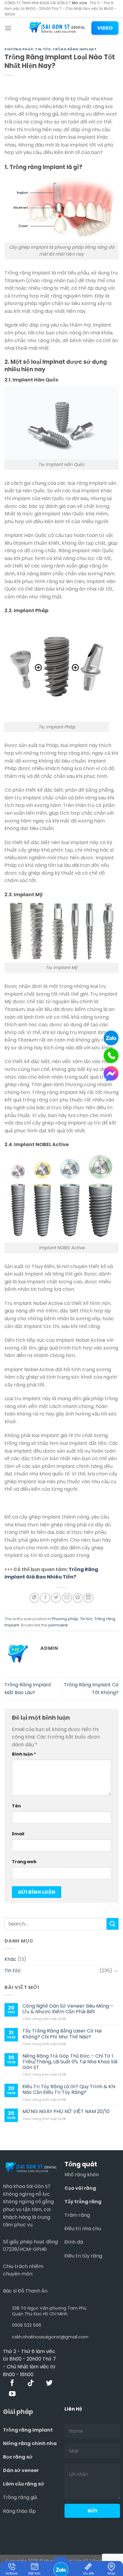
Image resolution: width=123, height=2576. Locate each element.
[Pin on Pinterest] (78, 1598)
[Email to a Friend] (67, 1598)
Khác (10, 1959)
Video (105, 28)
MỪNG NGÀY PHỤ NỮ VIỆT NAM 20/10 (66, 2111)
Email (18, 1834)
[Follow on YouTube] (12, 2394)
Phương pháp (19, 49)
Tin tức (43, 49)
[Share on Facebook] (45, 1598)
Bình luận (24, 1754)
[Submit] (113, 1924)
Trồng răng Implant (74, 49)
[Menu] (8, 28)
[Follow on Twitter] (49, 2383)
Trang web (24, 1862)
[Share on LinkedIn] (89, 1598)
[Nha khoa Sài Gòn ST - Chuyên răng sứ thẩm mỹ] (57, 28)
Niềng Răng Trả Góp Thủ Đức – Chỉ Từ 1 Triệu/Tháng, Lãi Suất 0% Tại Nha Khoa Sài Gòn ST (70, 2062)
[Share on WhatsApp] (34, 1598)
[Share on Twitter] (56, 1598)
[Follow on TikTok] (31, 2383)
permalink (58, 1625)
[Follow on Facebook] (12, 2383)
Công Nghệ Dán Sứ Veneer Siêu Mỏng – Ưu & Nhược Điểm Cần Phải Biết (68, 2009)
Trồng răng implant (28, 2430)
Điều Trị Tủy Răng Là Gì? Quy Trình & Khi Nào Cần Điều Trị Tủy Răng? (69, 2089)
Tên (16, 1806)
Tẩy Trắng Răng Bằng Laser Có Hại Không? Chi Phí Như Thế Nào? (62, 2034)
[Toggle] (116, 1971)
